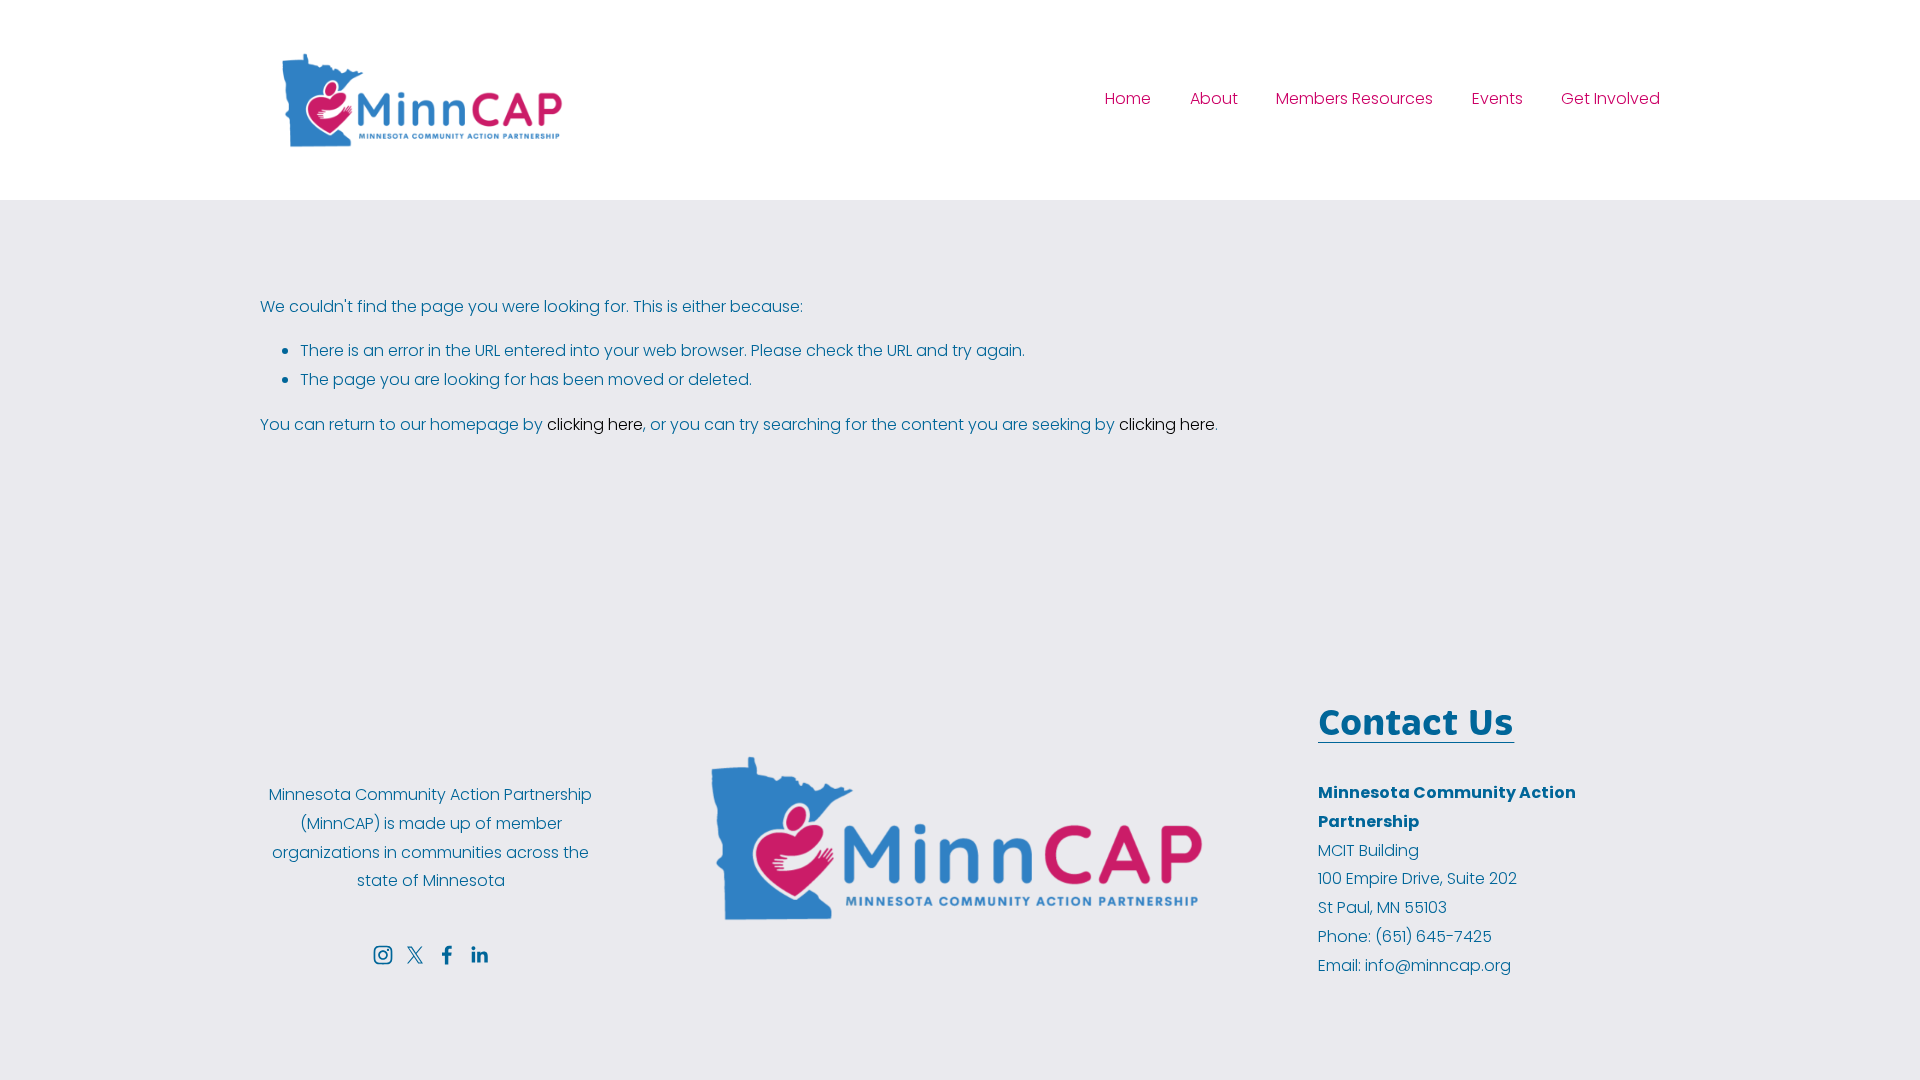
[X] (415, 955)
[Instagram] (383, 955)
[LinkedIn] (479, 955)
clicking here (595, 424)
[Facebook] (447, 955)
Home (1128, 98)
